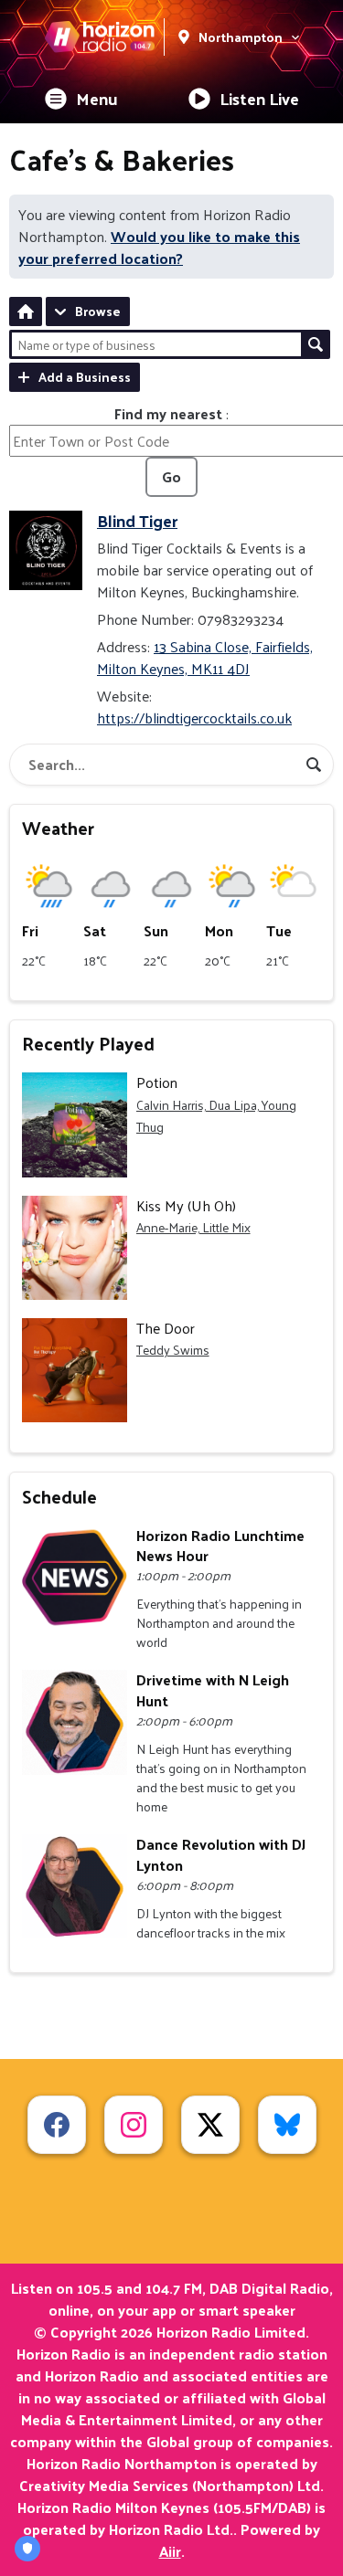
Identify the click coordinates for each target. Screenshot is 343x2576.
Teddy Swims (173, 1350)
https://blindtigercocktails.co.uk (194, 718)
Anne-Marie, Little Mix (193, 1227)
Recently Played (88, 1043)
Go (171, 476)
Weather (58, 828)
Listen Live (259, 98)
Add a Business (85, 377)
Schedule (59, 1496)
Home (26, 311)
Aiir (170, 2551)
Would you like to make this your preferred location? (159, 247)
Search (316, 344)
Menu (97, 98)
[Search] (314, 765)
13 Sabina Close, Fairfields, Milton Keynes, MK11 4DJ (205, 657)
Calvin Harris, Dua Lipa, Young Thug (216, 1116)
